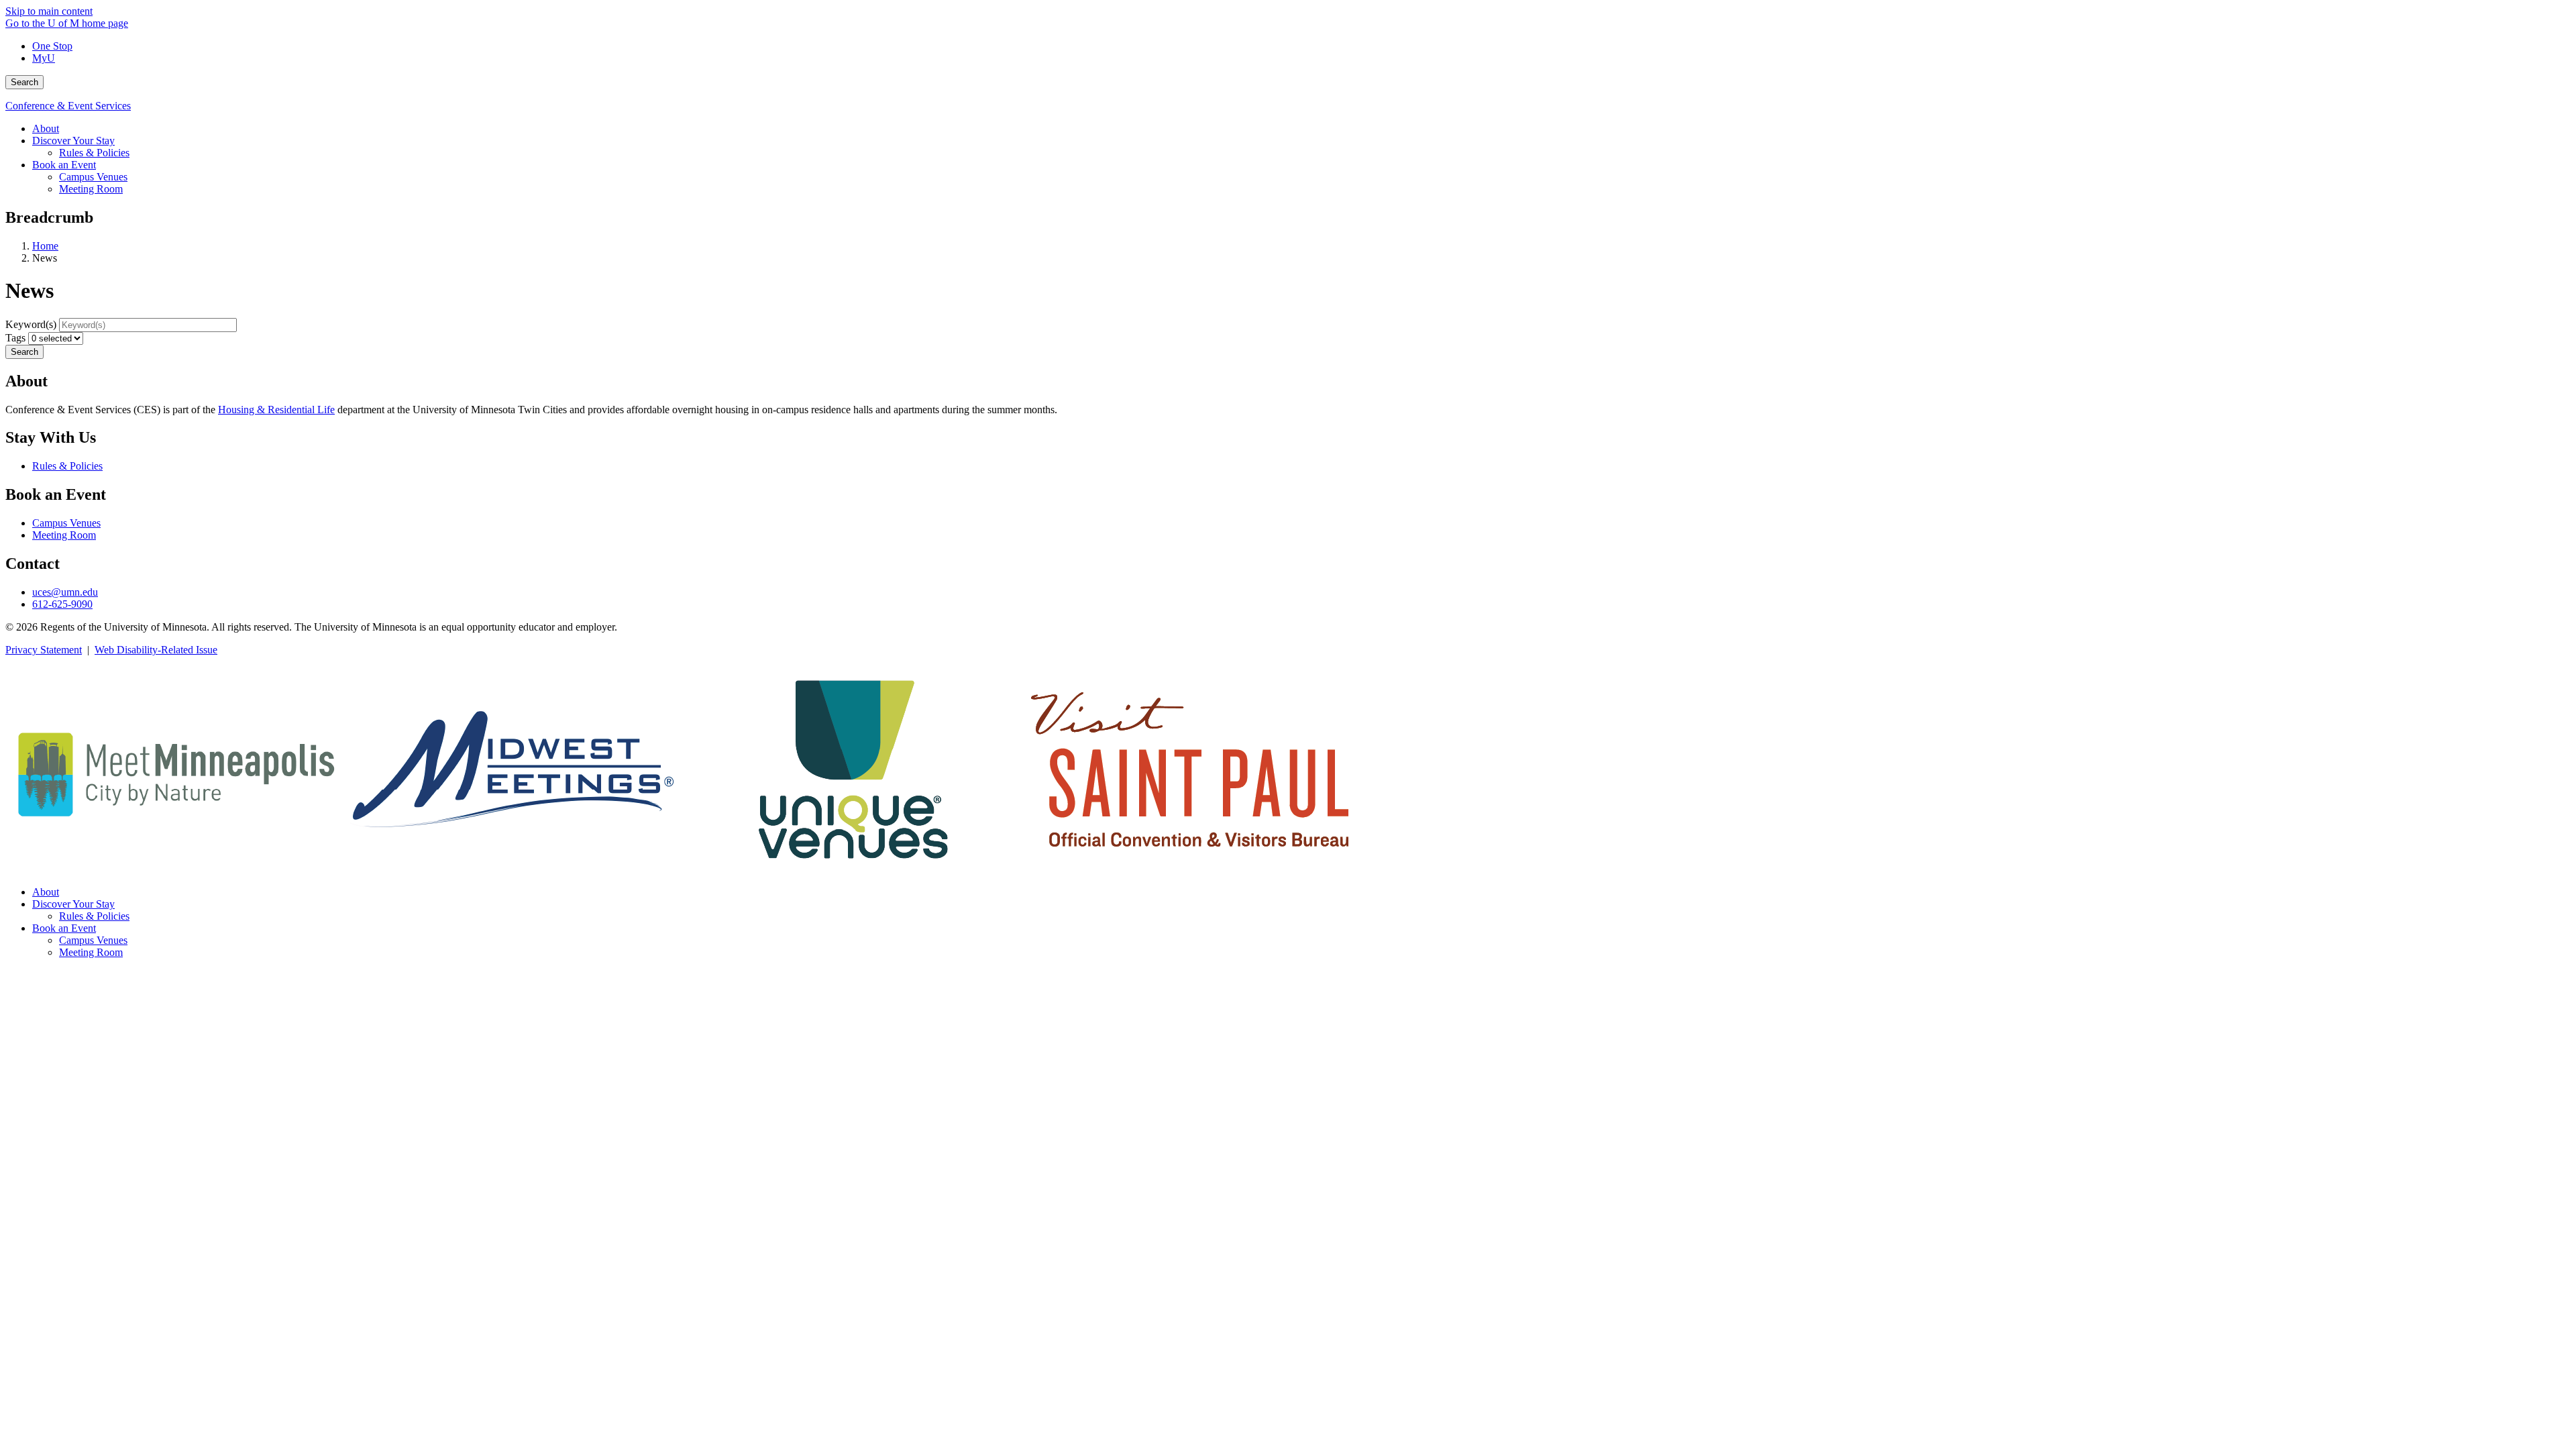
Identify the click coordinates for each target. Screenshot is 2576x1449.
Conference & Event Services (68, 106)
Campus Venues (66, 523)
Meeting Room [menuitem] (91, 189)
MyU (44, 58)
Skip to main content (49, 11)
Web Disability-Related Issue (156, 650)
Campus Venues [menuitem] (93, 177)
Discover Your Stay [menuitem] (73, 141)
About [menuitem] (46, 128)
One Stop (52, 46)
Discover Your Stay (73, 904)
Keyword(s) (31, 324)
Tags (15, 338)
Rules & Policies (67, 466)
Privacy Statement (44, 650)
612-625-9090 (62, 604)
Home (45, 246)
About (46, 892)
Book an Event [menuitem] (64, 165)
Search (24, 82)
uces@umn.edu (65, 592)
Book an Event (64, 928)
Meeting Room (64, 535)
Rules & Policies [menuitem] (94, 153)
